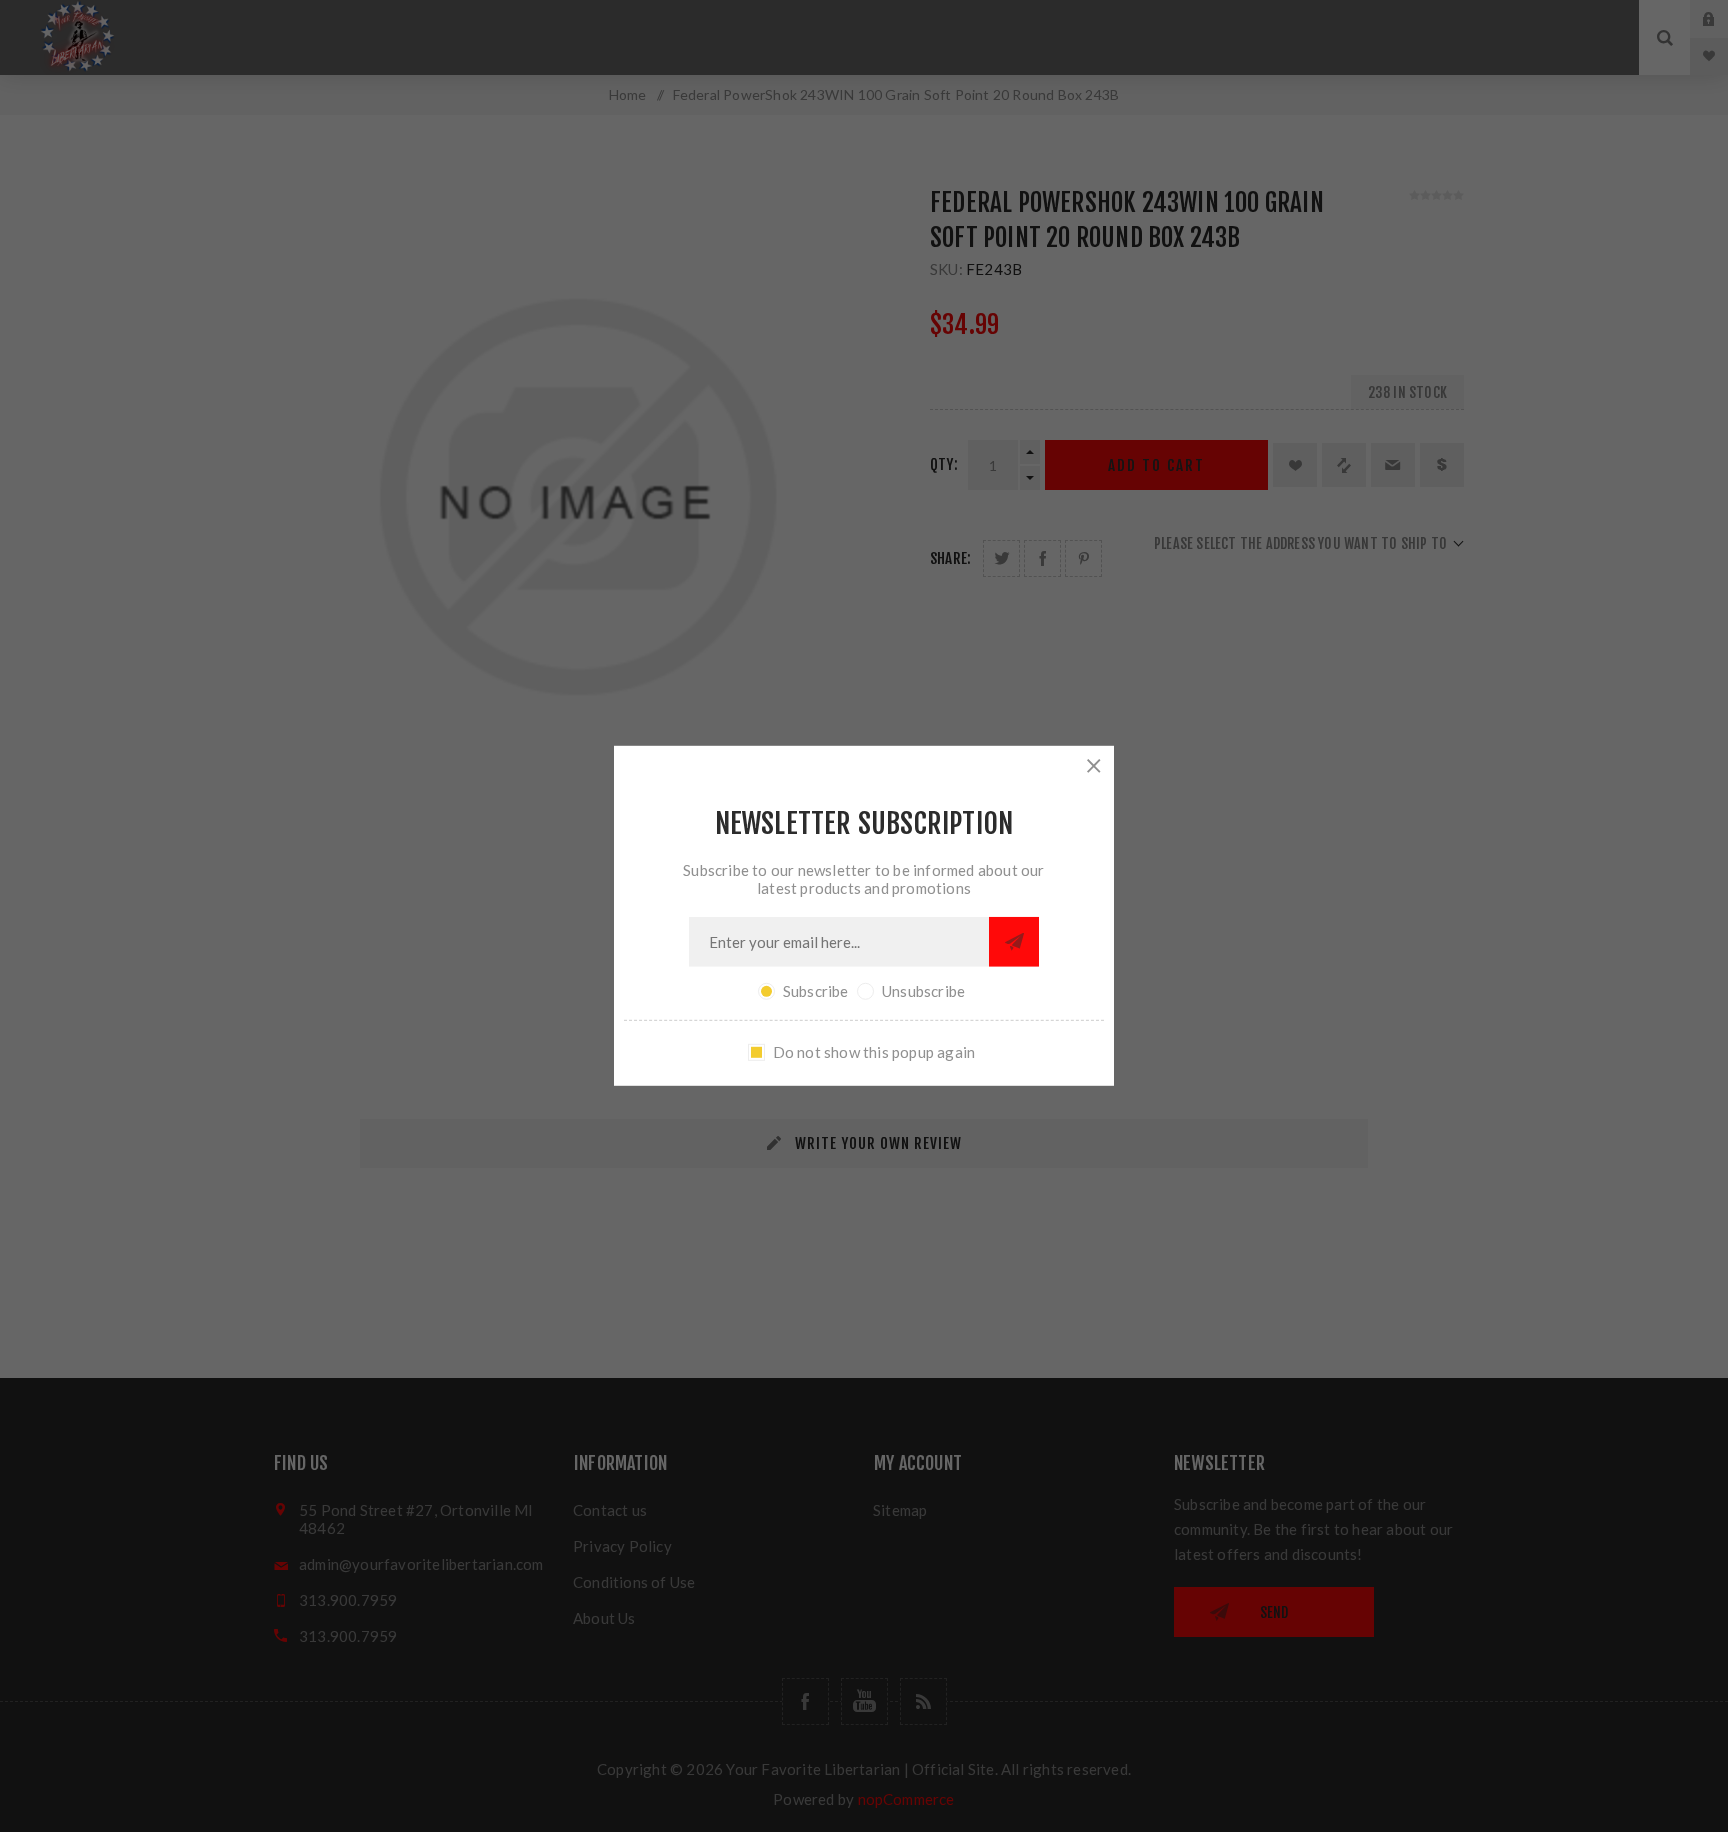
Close (1094, 766)
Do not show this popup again (874, 1052)
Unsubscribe (923, 991)
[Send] (1014, 942)
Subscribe (816, 991)
